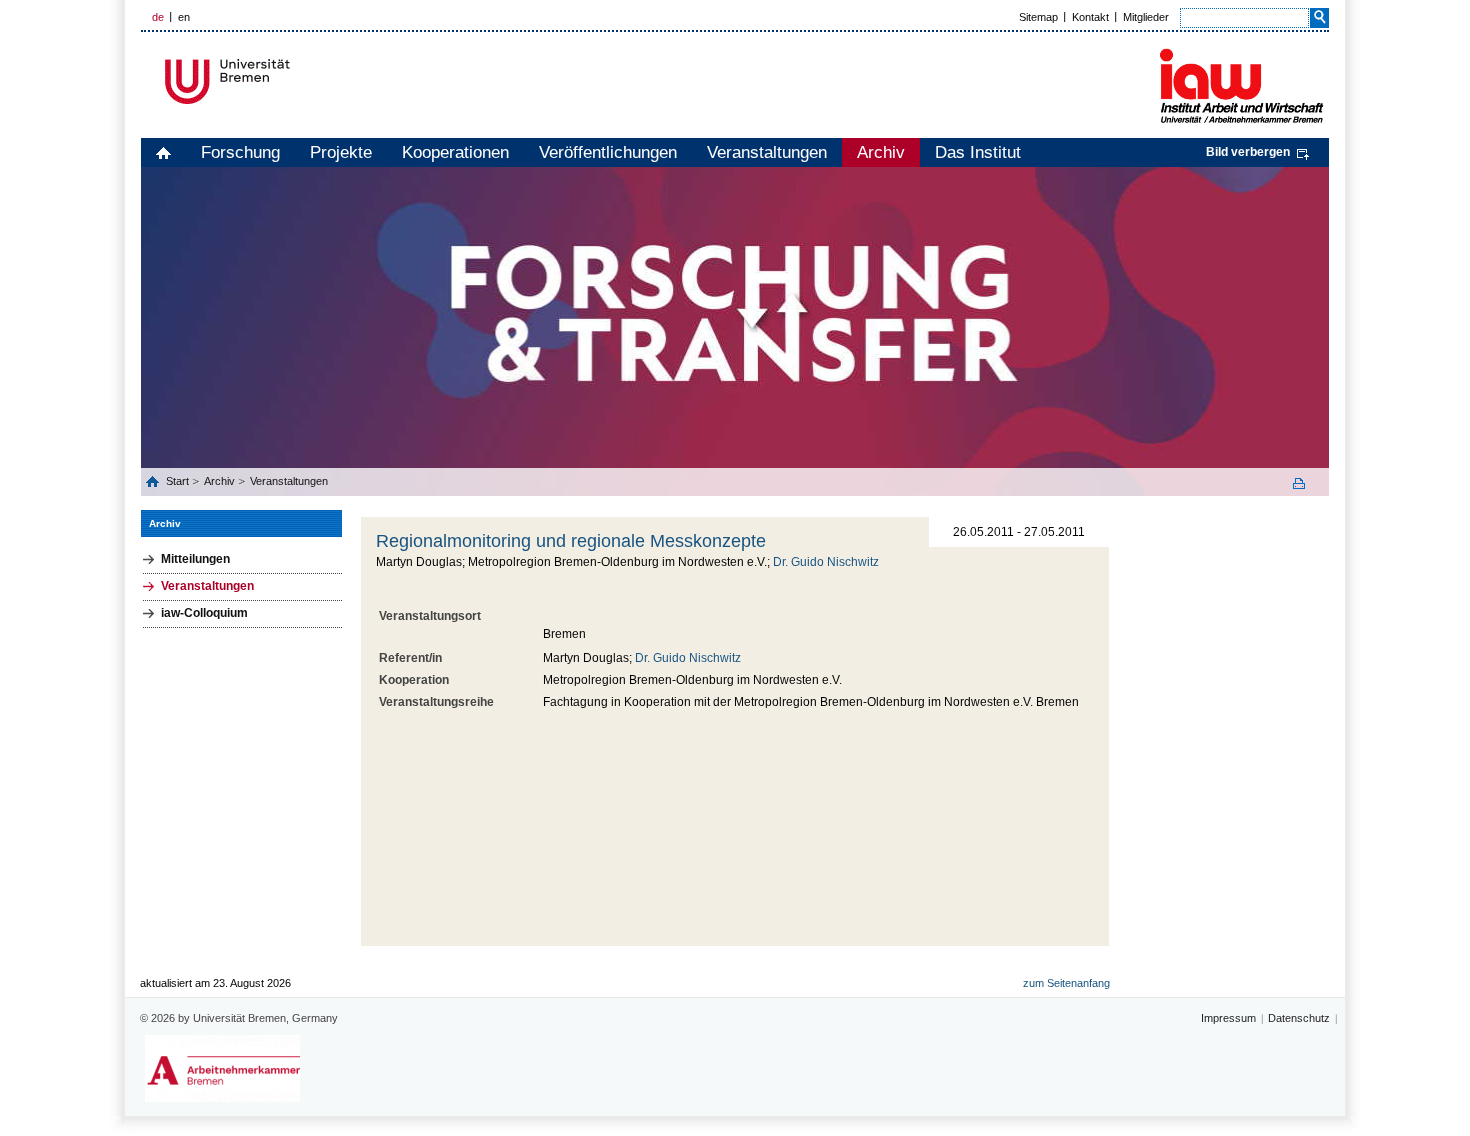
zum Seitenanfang (1066, 983)
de (158, 17)
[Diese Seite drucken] (1306, 483)
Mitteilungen (195, 559)
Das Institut (978, 152)
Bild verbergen (1248, 152)
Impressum (1228, 1018)
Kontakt (1090, 17)
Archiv (881, 152)
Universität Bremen (294, 81)
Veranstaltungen (767, 152)
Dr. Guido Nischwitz (826, 562)
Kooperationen (455, 152)
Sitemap (1038, 17)
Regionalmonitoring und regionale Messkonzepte (571, 541)
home (163, 152)
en (184, 17)
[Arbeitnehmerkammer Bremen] (222, 1068)
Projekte (341, 152)
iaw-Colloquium (204, 613)
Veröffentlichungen (608, 152)
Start (179, 481)
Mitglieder (1146, 17)
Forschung (240, 152)
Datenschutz (1299, 1018)
